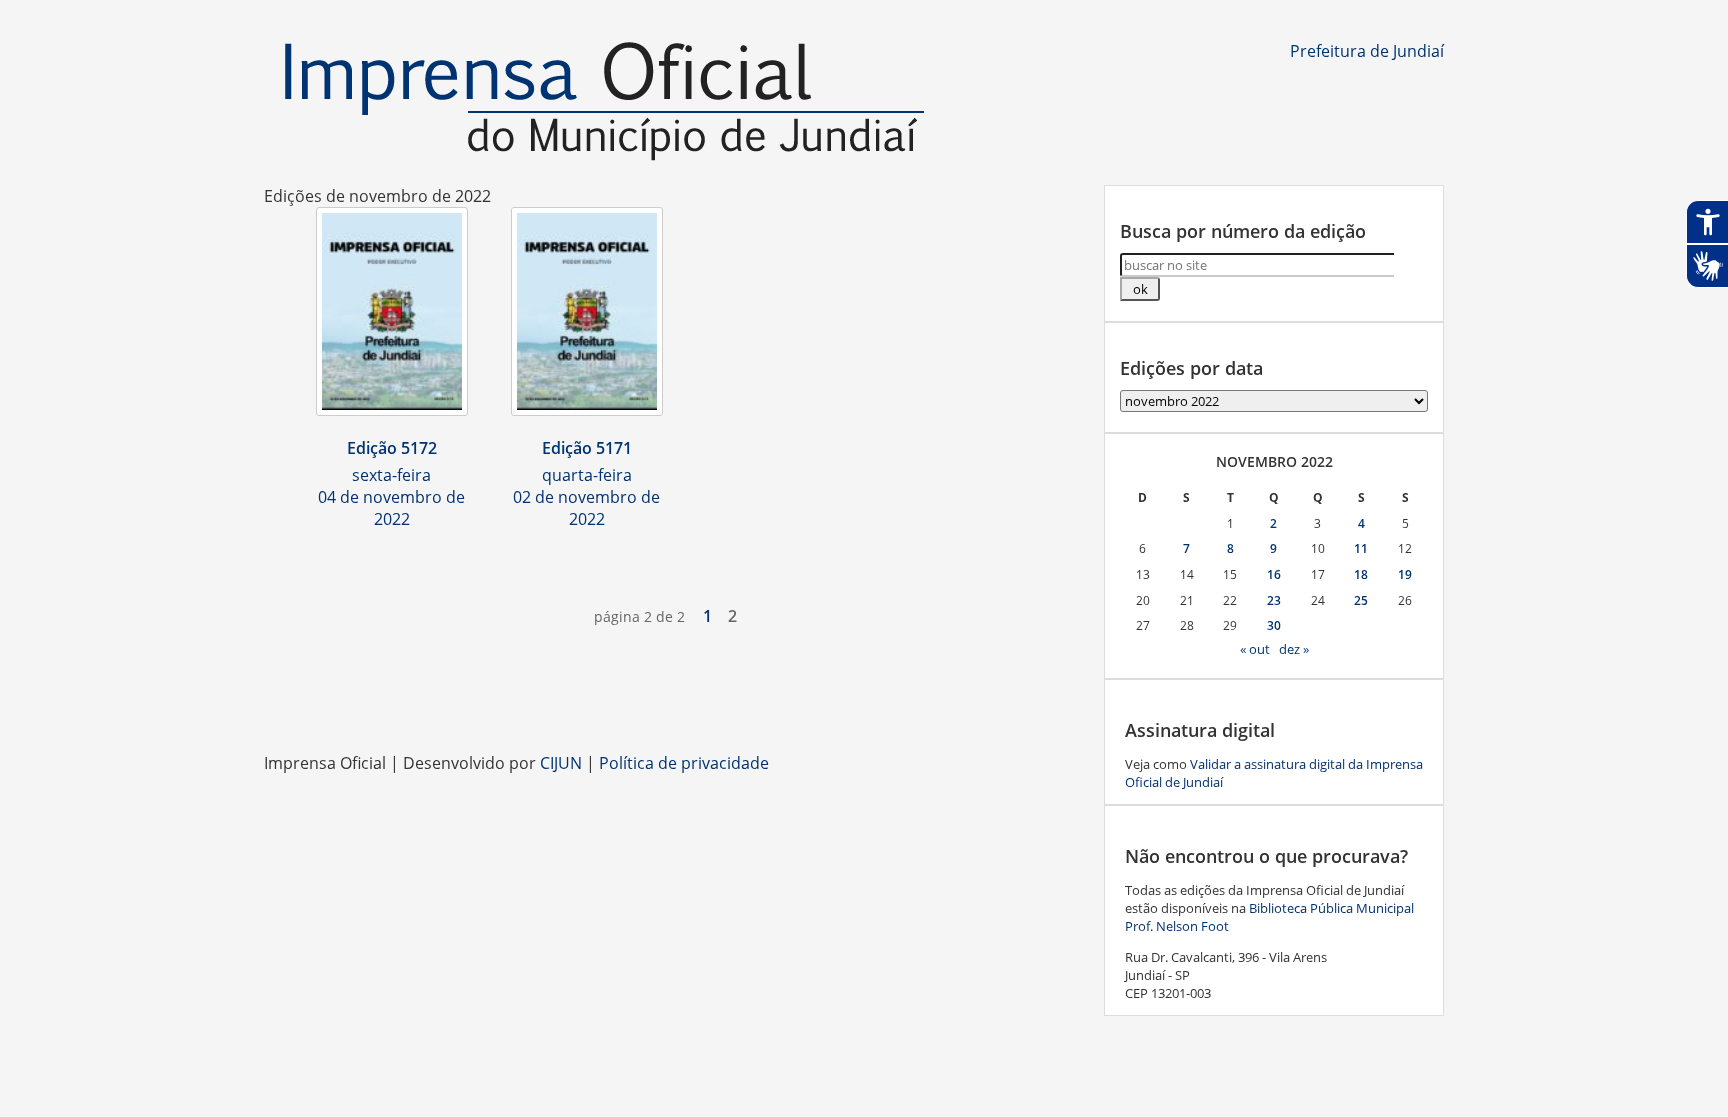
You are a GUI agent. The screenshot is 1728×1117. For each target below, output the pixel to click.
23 (1274, 600)
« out (1255, 649)
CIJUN (561, 763)
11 (1361, 548)
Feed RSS (784, 702)
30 (1274, 625)
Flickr (944, 702)
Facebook (824, 702)
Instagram (864, 702)
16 (1274, 574)
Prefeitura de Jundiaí (1367, 51)
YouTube (904, 702)
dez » (1294, 649)
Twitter (984, 702)
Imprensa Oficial (604, 102)
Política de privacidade (684, 763)
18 (1361, 574)
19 (1405, 574)
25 (1361, 600)
